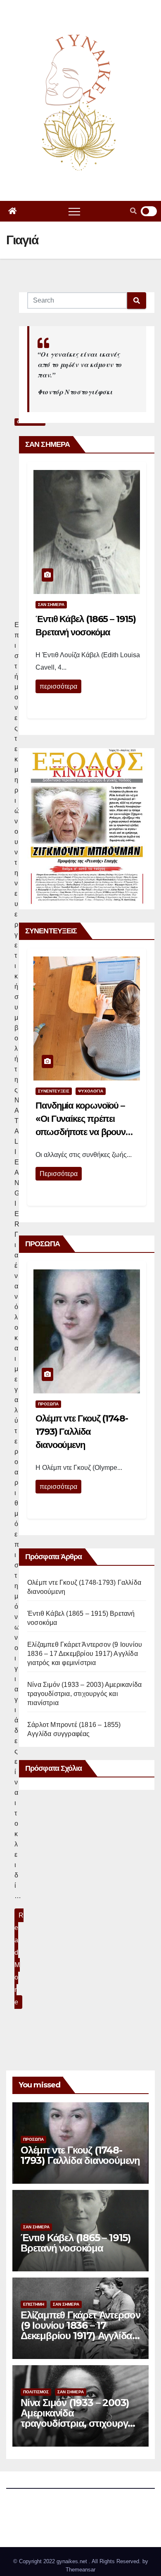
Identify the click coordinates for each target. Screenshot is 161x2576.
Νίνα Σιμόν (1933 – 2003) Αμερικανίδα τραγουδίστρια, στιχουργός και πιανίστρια (84, 1694)
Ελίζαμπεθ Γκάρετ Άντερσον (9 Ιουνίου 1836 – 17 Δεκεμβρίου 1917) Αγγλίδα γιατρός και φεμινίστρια (85, 1654)
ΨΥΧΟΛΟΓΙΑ (91, 1091)
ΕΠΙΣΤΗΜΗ (34, 2304)
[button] (133, 211)
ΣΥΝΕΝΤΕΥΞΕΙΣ (54, 1091)
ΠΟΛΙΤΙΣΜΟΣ (36, 2392)
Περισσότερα (59, 1174)
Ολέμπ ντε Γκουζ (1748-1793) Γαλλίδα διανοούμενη (82, 1432)
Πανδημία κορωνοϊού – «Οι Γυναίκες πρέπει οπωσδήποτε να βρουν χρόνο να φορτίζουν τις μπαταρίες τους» (80, 1132)
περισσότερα (58, 686)
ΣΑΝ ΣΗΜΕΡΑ (51, 605)
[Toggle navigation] (74, 211)
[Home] (12, 211)
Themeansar (80, 2570)
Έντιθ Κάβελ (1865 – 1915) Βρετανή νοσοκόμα (76, 2243)
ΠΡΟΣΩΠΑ (48, 1404)
